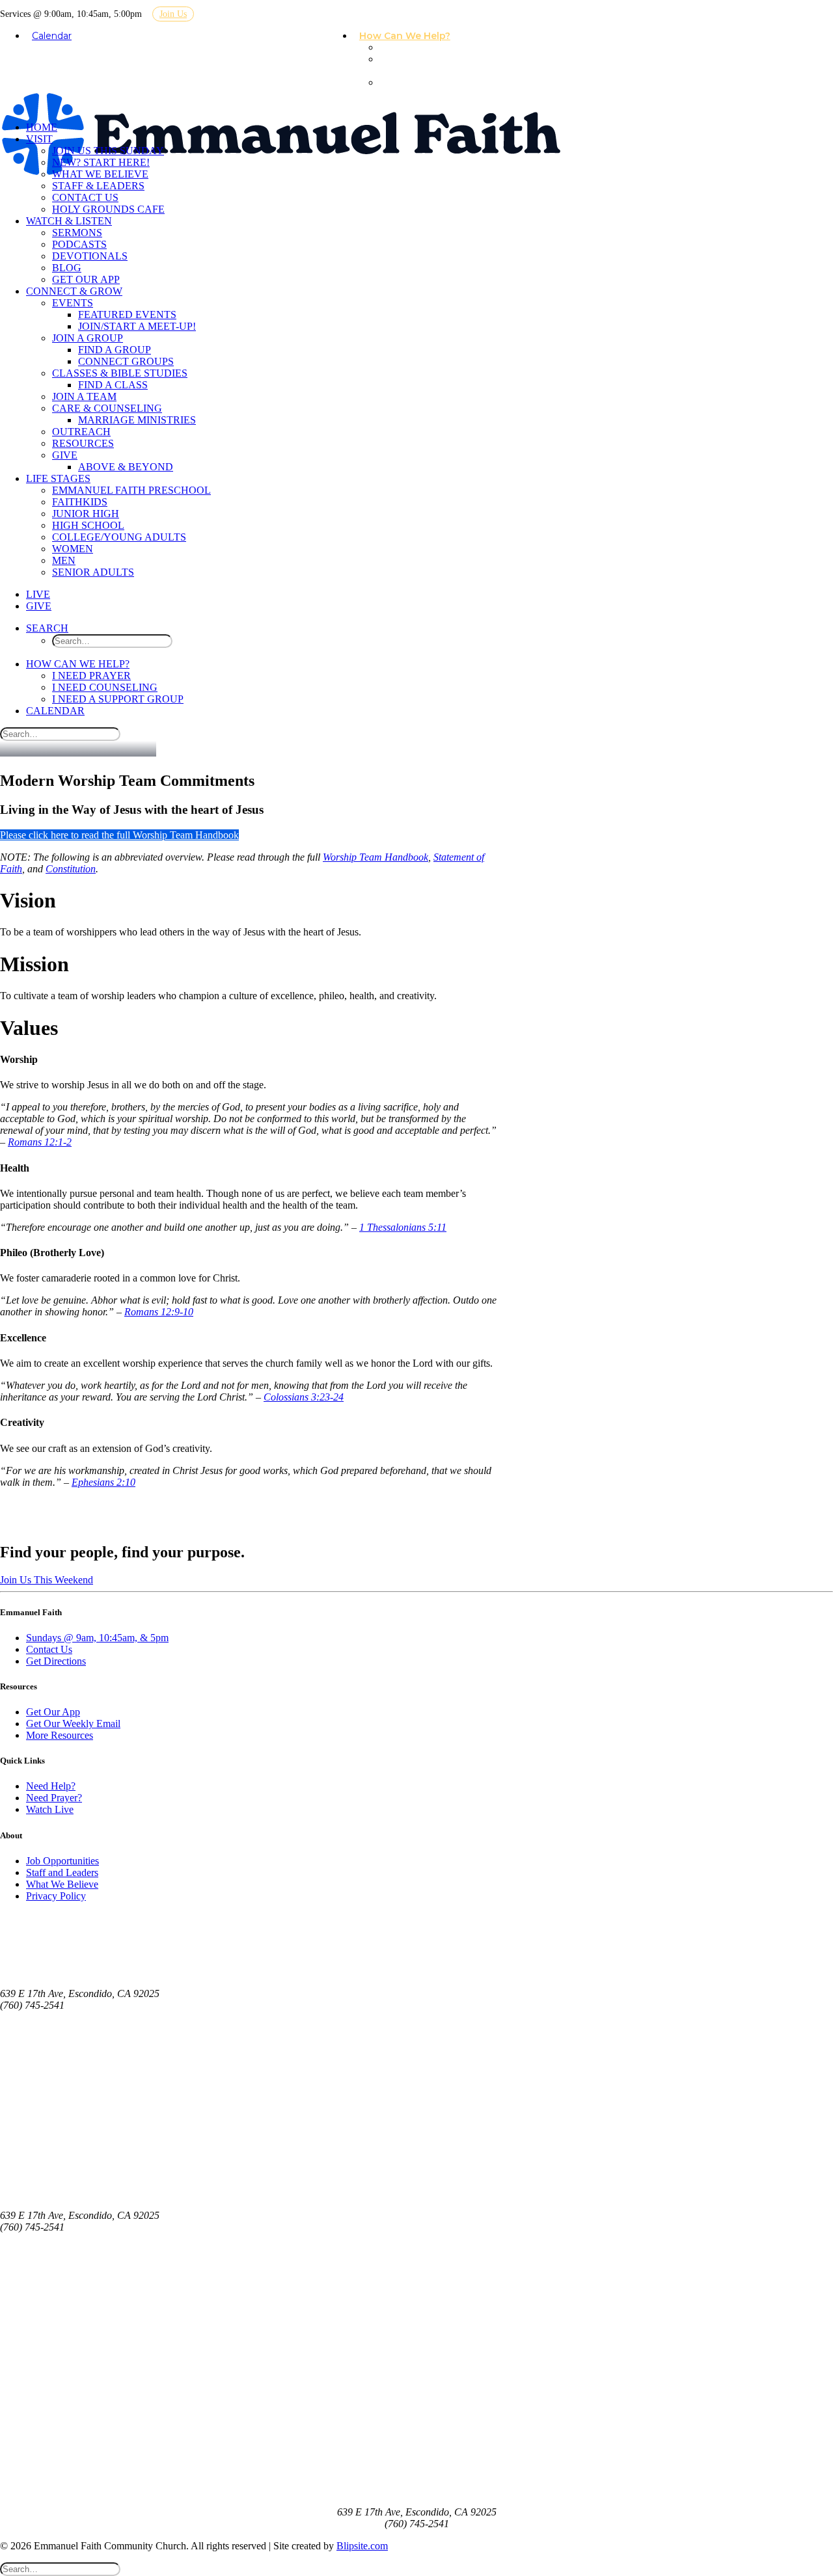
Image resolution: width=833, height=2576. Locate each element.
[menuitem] (410, 36)
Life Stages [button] (58, 478)
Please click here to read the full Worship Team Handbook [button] (119, 835)
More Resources (60, 1735)
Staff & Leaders (98, 186)
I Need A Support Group (422, 88)
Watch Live (50, 1809)
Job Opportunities (62, 1861)
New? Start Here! (101, 162)
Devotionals (90, 256)
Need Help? (51, 1786)
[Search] (60, 733)
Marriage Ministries (137, 420)
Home (42, 127)
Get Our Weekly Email (73, 1724)
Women (73, 549)
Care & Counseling (107, 408)
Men (64, 560)
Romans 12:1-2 (40, 1142)
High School (88, 525)
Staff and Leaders (62, 1872)
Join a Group (88, 338)
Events (73, 303)
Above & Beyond (126, 467)
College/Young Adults (119, 537)
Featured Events (127, 315)
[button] (47, 628)
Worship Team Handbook (376, 857)
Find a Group (115, 350)
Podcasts (79, 244)
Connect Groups (126, 361)
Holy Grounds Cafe (108, 209)
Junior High (86, 514)
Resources (83, 443)
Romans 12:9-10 (159, 1312)
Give (65, 455)
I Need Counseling (405, 65)
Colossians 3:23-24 (304, 1397)
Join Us (173, 14)
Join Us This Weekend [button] (47, 1580)
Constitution (71, 869)
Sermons (77, 233)
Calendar (52, 36)
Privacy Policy (56, 1896)
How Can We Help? (405, 36)
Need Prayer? (54, 1798)
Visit (39, 139)
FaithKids (80, 502)
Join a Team (84, 396)
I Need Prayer (417, 47)
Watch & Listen (69, 221)
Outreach (81, 432)
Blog (67, 268)
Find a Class (113, 385)
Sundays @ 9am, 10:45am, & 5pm (97, 1638)
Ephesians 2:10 (103, 1482)
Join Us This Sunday (108, 151)
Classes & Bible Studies (120, 373)
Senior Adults (93, 572)
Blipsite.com (362, 2546)
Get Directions (56, 1661)
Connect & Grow (74, 291)
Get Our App (86, 279)
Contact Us (85, 197)
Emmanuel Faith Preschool (131, 490)
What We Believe (100, 174)
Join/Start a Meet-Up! (137, 326)
